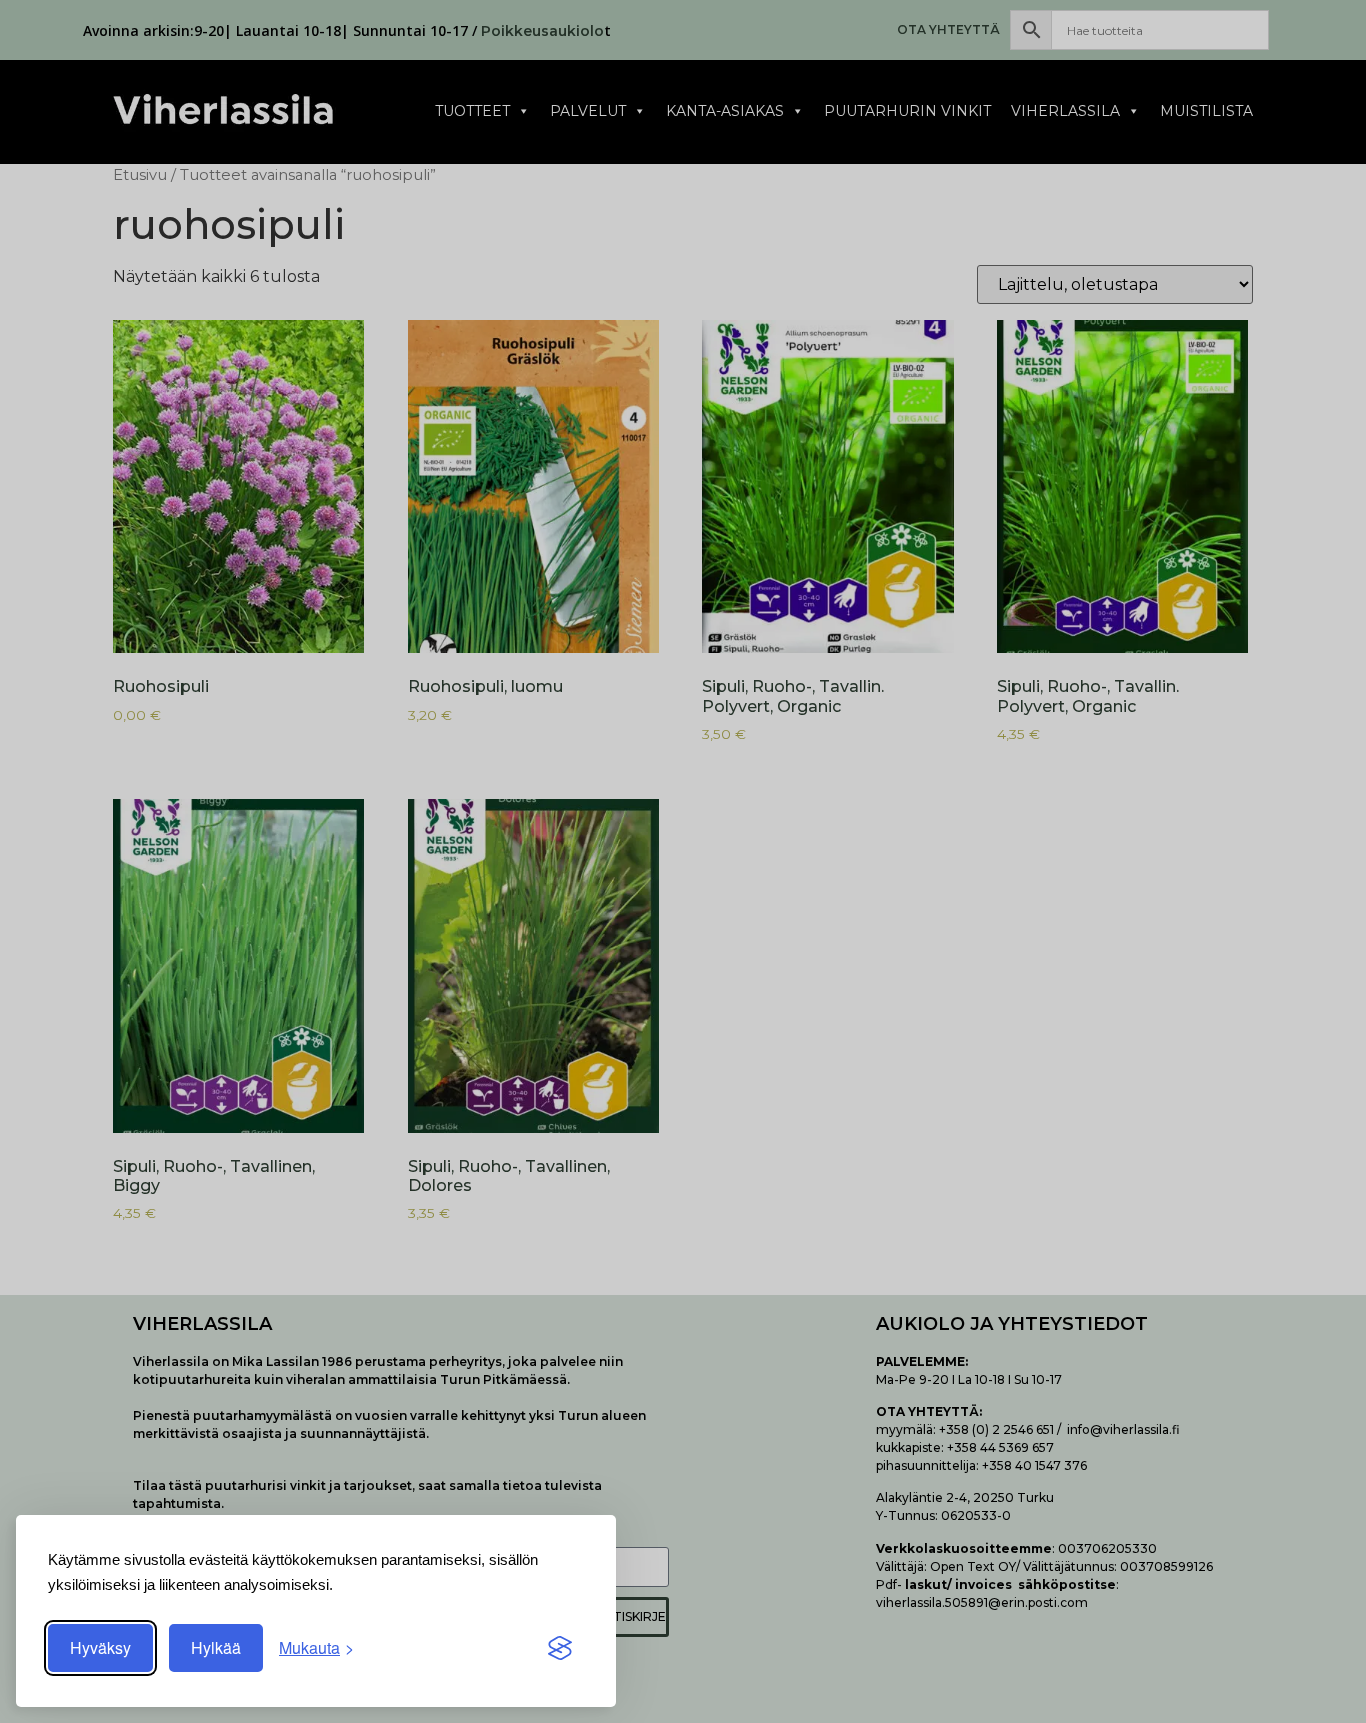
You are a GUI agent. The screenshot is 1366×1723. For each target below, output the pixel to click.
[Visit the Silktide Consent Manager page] (560, 1648)
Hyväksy (100, 1647)
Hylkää (216, 1647)
